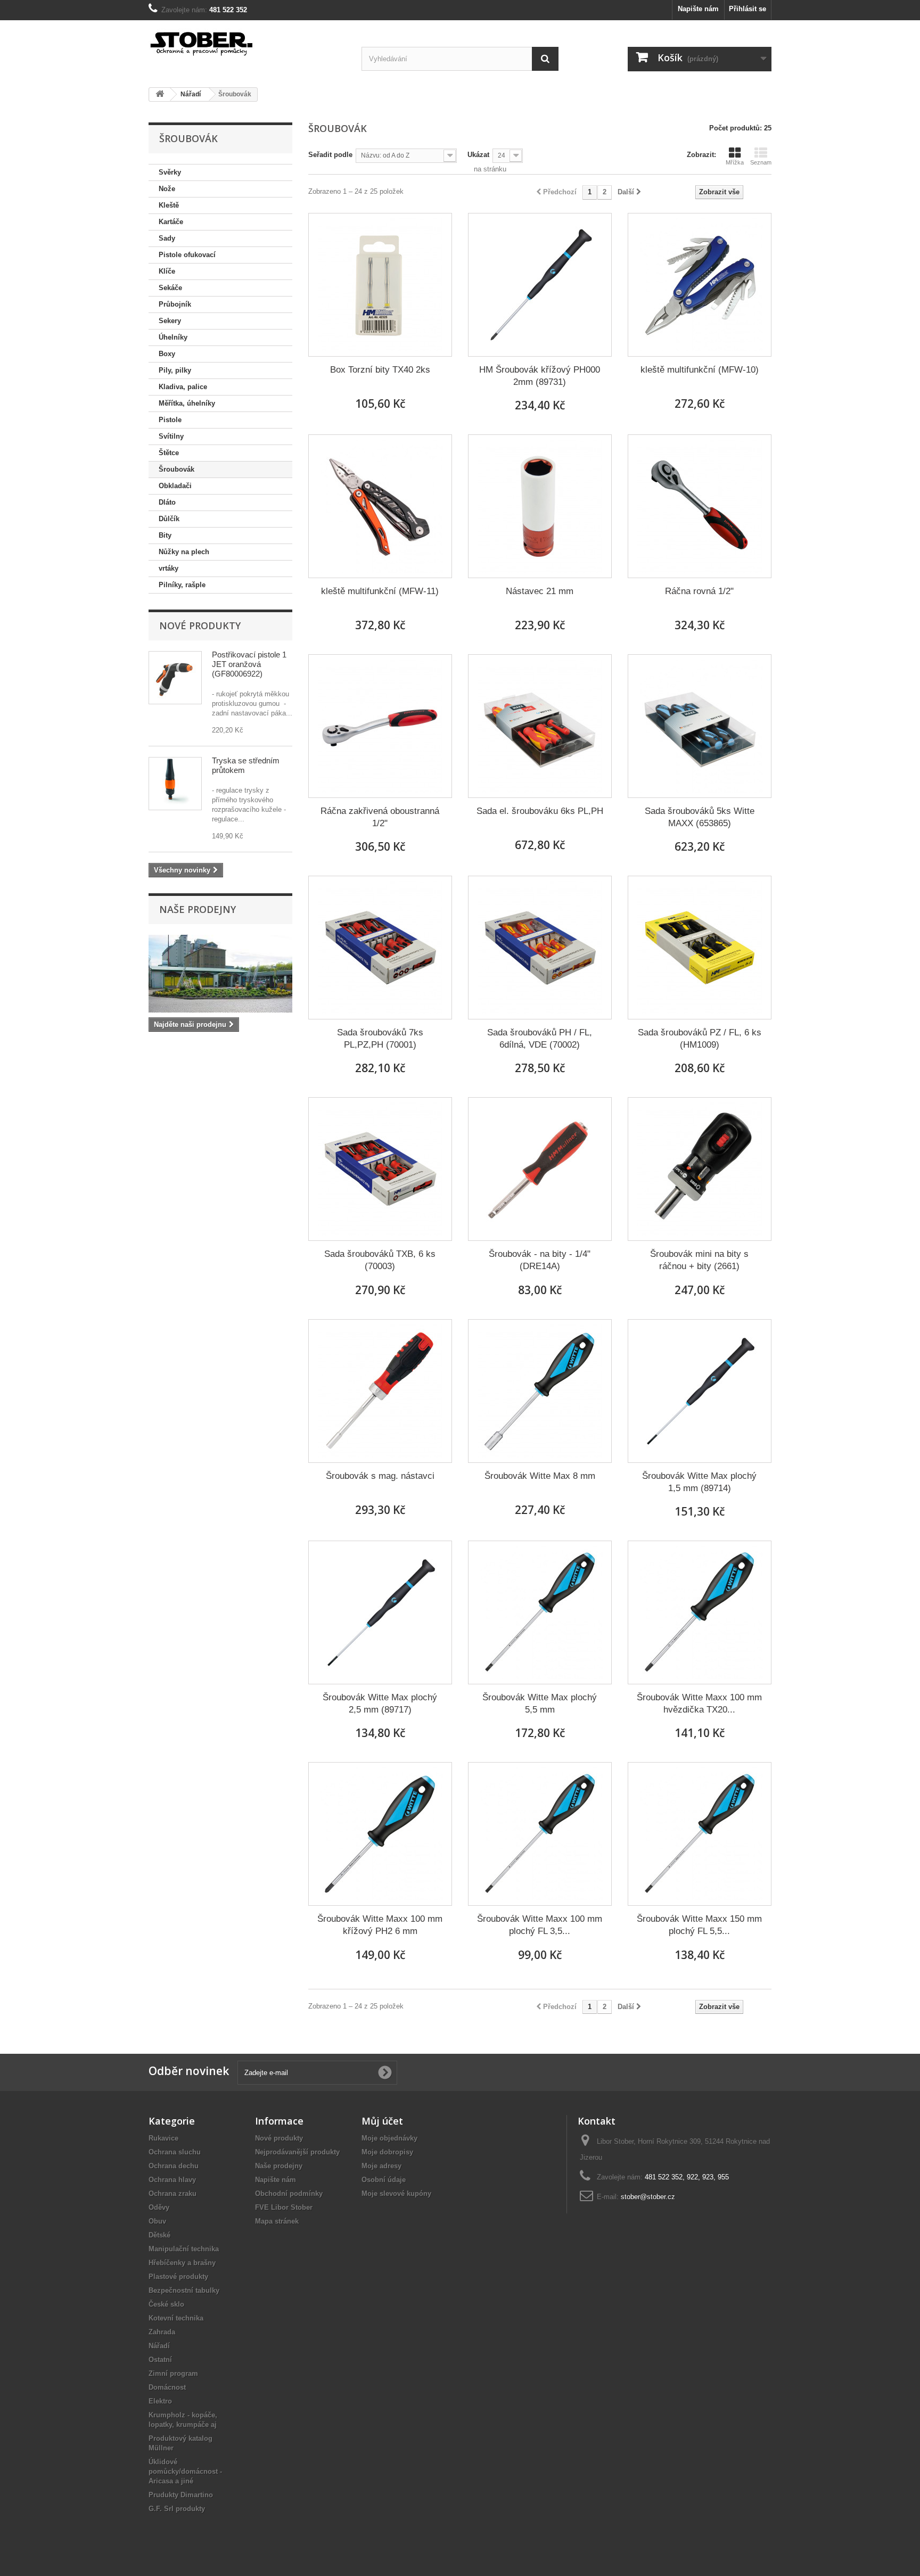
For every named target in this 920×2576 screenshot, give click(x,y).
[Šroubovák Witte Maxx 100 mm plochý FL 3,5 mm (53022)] (540, 1834)
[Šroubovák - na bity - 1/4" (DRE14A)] (540, 1169)
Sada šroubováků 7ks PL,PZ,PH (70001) (380, 1039)
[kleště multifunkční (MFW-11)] (380, 506)
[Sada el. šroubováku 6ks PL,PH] (540, 726)
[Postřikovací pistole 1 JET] (175, 678)
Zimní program (173, 2373)
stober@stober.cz (648, 2197)
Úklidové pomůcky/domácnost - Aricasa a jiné (185, 2471)
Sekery (170, 321)
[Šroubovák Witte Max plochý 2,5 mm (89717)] (380, 1612)
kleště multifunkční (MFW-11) (380, 591)
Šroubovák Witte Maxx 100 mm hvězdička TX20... (699, 1703)
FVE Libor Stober (284, 2207)
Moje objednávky (389, 2138)
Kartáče (171, 222)
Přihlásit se (747, 9)
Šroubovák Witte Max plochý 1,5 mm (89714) (699, 1482)
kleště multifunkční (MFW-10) (700, 370)
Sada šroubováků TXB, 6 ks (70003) (380, 1260)
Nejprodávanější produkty (297, 2152)
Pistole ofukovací (187, 255)
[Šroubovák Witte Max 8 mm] (540, 1391)
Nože (167, 189)
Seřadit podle (330, 155)
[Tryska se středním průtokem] (175, 784)
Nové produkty (200, 626)
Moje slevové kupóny (396, 2194)
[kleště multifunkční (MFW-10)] (700, 285)
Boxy (167, 354)
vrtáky (169, 568)
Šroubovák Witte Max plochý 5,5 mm (540, 1703)
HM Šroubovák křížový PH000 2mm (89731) (540, 376)
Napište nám (698, 9)
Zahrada (162, 2332)
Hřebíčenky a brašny (182, 2263)
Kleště (169, 205)
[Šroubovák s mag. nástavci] (380, 1391)
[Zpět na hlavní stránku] (160, 94)
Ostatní (160, 2360)
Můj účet (382, 2121)
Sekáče (170, 288)
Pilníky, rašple (182, 585)
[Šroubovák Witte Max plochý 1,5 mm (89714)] (700, 1391)
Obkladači (175, 486)
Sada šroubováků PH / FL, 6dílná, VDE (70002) (540, 1039)
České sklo (166, 2304)
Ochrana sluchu (175, 2152)
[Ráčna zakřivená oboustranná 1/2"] (380, 726)
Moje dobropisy (387, 2152)
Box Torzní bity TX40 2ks (380, 370)
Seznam (761, 162)
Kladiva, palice (183, 387)
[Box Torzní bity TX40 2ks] (380, 285)
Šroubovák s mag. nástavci (380, 1476)
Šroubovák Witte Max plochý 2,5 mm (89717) (380, 1703)
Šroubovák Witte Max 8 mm (540, 1476)
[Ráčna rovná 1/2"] (700, 506)
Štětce (169, 453)
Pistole (170, 420)
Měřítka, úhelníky (187, 403)
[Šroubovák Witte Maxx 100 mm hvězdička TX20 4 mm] (700, 1612)
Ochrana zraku (172, 2194)
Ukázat (478, 155)
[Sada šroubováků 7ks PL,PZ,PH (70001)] (380, 948)
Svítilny (171, 436)
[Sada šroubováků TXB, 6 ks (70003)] (380, 1169)
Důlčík (169, 519)
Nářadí (159, 2346)
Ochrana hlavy (172, 2180)
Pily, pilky (175, 370)
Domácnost (167, 2387)
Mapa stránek (277, 2221)
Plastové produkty (178, 2277)
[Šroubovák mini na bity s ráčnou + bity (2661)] (700, 1169)
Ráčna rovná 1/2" (699, 591)
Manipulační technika (184, 2249)
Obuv (157, 2221)
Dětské (159, 2235)
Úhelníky (173, 337)
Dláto (167, 502)
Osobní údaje (384, 2180)
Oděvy (159, 2207)
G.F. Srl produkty (177, 2509)
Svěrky (170, 172)
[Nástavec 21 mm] (540, 506)
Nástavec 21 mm (540, 591)
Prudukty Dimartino (181, 2495)
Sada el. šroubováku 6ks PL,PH (540, 811)
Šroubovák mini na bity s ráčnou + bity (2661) (699, 1260)
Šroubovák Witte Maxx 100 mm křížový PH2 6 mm (380, 1925)
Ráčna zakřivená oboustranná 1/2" (380, 817)
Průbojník (175, 304)
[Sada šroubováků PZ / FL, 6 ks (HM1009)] (700, 948)
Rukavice (163, 2138)
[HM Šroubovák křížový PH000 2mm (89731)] (540, 285)
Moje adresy (381, 2166)
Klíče (167, 271)
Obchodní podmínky (289, 2194)
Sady (167, 238)
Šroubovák (176, 469)
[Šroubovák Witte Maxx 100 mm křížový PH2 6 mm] (380, 1834)
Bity (165, 535)
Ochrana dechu (174, 2166)
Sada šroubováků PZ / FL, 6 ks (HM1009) (700, 1039)
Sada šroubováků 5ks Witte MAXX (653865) (700, 817)
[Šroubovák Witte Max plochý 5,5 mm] (540, 1612)
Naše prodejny (198, 909)
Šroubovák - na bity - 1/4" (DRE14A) (540, 1260)
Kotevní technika (176, 2318)
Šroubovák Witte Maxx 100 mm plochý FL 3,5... (540, 1925)
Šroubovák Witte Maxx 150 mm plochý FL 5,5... (699, 1925)
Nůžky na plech (184, 552)
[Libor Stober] (247, 42)
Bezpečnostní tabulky (184, 2290)
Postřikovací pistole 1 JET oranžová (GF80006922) (249, 664)
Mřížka (735, 162)
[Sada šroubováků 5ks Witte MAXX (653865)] (700, 726)
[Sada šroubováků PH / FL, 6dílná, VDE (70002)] (540, 948)
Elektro (160, 2401)
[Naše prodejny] (220, 974)
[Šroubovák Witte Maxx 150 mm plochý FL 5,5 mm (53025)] (700, 1834)
